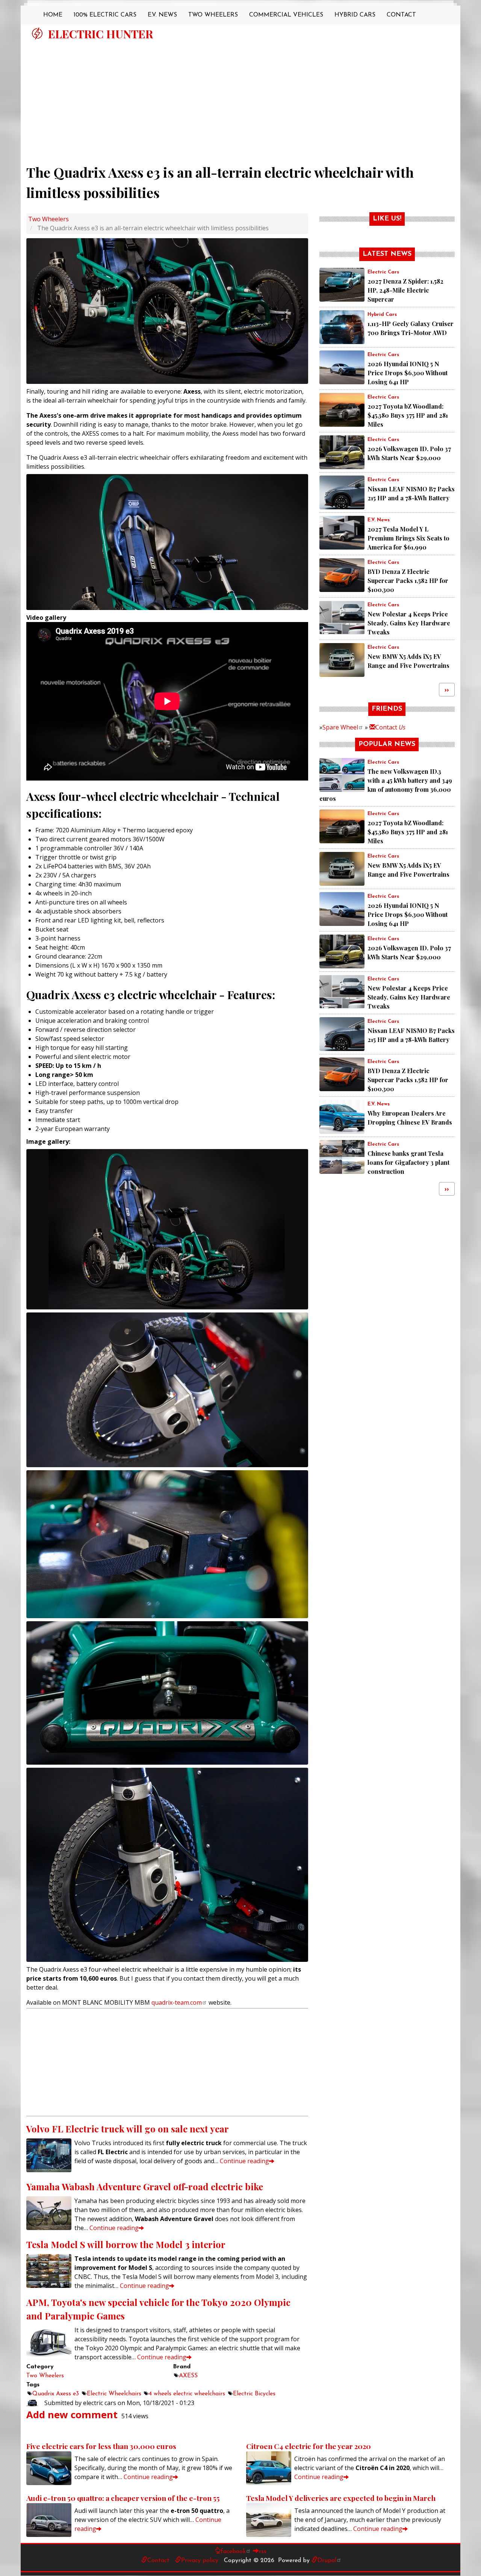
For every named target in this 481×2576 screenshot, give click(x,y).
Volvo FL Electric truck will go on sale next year (128, 2129)
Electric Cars (383, 272)
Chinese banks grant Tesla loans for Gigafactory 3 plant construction (408, 1162)
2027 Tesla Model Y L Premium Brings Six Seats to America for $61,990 (408, 538)
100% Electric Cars (105, 15)
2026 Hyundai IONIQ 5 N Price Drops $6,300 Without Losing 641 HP (408, 373)
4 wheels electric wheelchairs (187, 2394)
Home (53, 15)
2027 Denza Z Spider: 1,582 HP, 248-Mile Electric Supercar (405, 290)
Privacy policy (200, 2561)
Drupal (327, 2561)
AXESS (188, 2376)
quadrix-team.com (177, 2002)
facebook (233, 2552)
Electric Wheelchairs (114, 2394)
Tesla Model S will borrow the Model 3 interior (126, 2244)
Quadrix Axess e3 (56, 2394)
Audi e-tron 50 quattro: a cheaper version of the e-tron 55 (123, 2498)
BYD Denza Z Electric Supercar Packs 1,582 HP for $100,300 (408, 581)
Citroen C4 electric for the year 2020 (309, 2446)
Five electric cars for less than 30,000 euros (101, 2446)
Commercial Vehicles (286, 15)
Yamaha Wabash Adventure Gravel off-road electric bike (145, 2186)
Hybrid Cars (355, 15)
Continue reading (244, 2161)
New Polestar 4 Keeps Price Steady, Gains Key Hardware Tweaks (409, 623)
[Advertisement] (240, 99)
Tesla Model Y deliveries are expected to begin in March (341, 2498)
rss (263, 2552)
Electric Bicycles (254, 2394)
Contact (401, 15)
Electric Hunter (101, 34)
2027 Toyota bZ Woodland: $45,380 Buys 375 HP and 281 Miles (408, 415)
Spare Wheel (340, 727)
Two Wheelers (213, 15)
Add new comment (72, 2415)
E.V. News (162, 15)
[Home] (37, 33)
